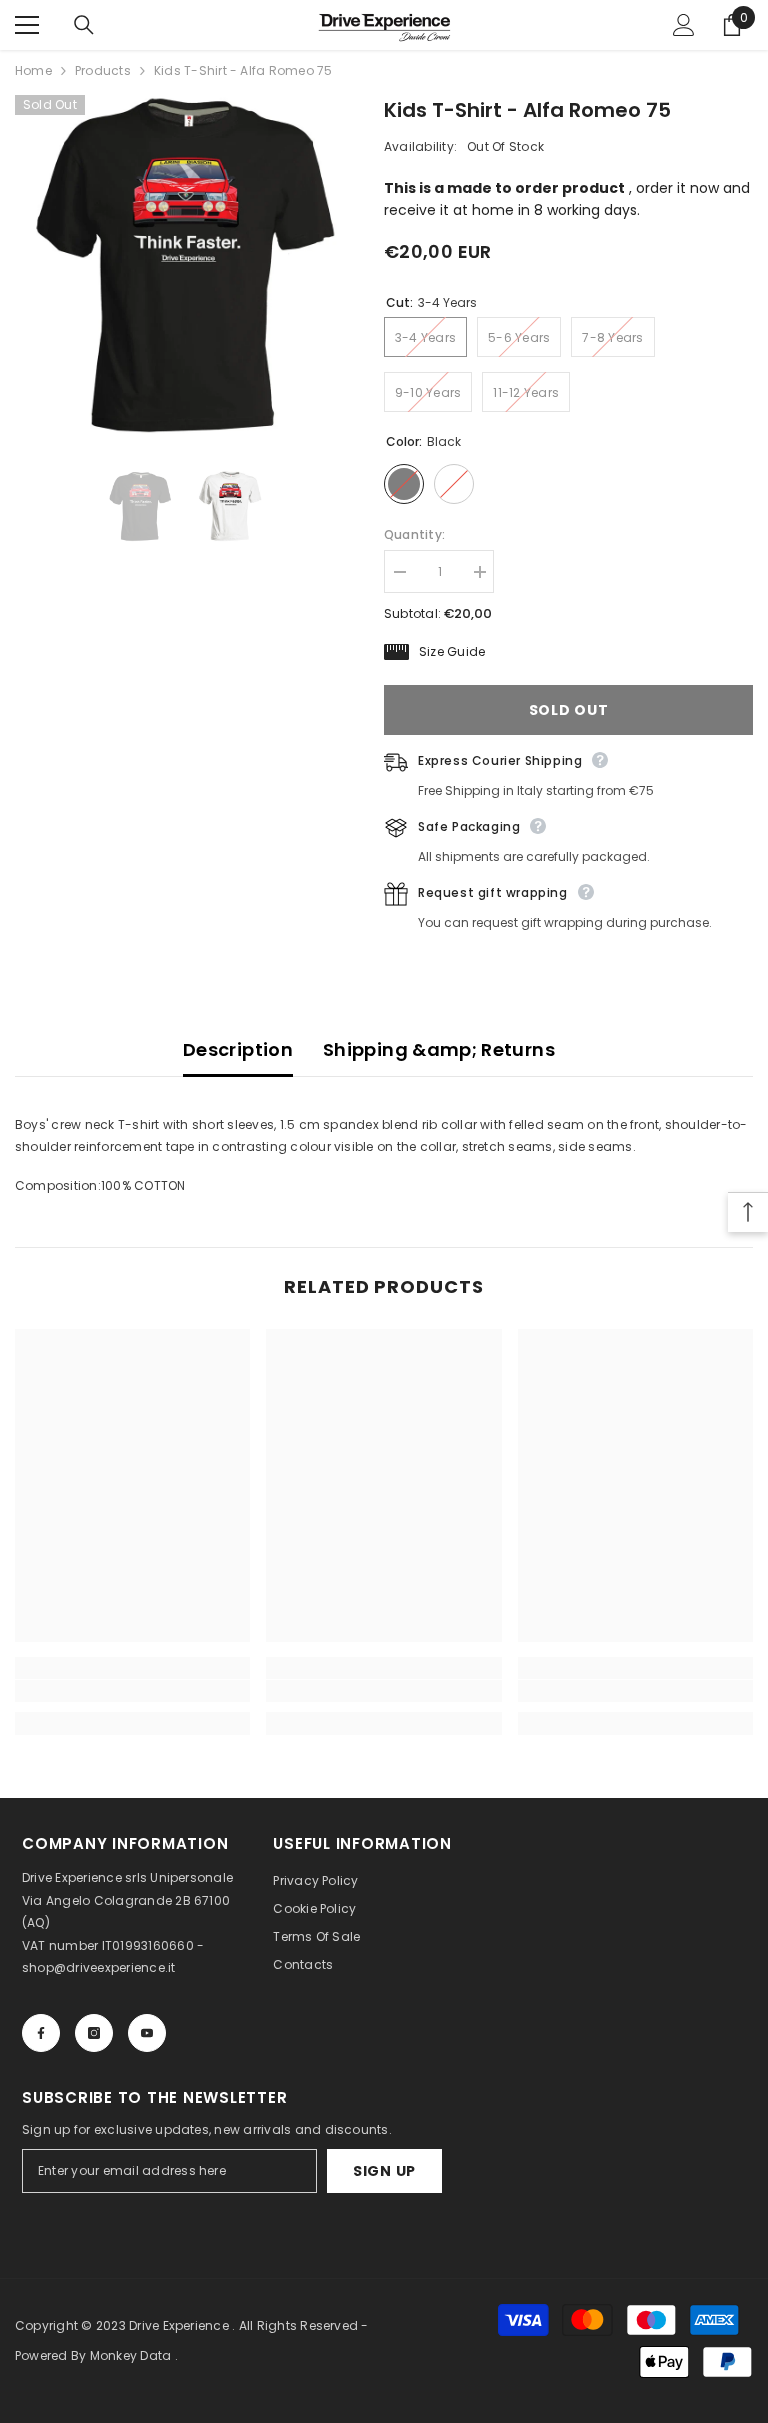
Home (33, 70)
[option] (184, 264)
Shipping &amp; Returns (439, 1049)
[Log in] (684, 25)
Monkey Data (131, 2355)
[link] (132, 1691)
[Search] (84, 25)
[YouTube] (147, 2033)
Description (238, 1049)
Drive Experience (179, 2325)
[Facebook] (41, 2033)
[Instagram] (94, 2033)
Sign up (384, 2171)
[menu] (27, 25)
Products (103, 70)
